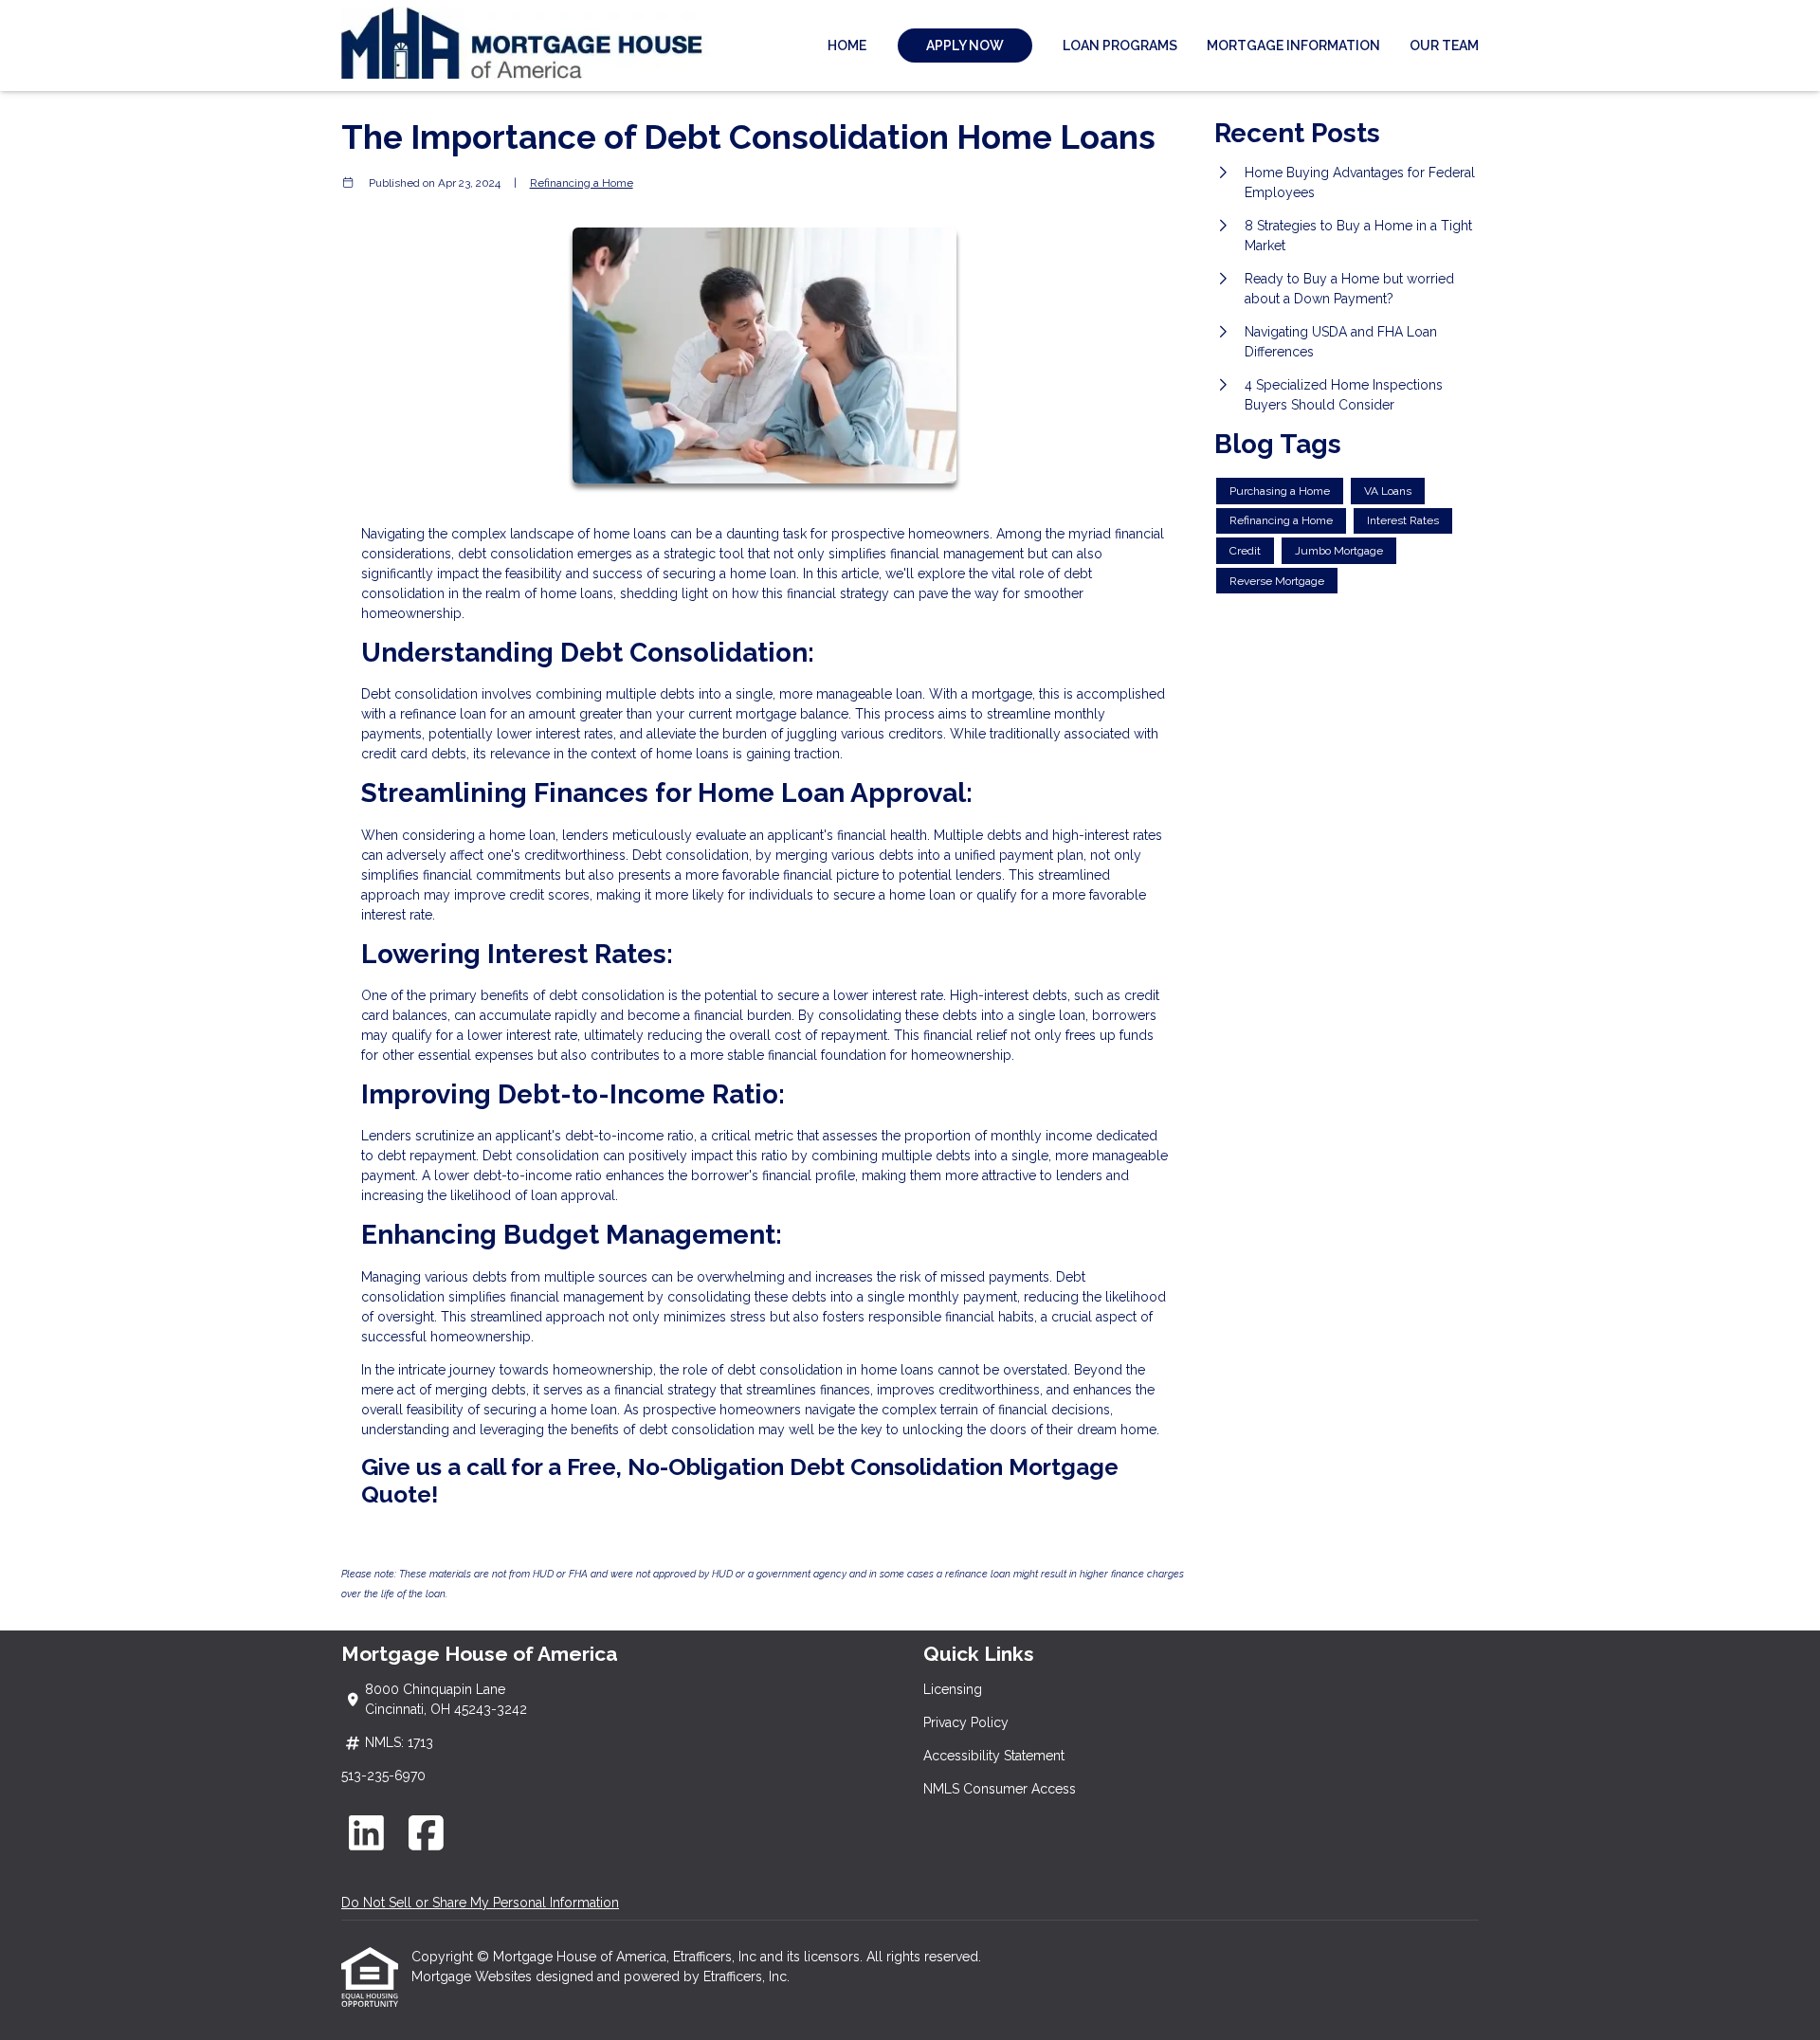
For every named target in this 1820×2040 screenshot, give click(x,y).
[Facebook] (427, 1833)
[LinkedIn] (366, 1833)
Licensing (953, 1689)
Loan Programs (1120, 46)
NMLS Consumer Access (1000, 1789)
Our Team (1444, 46)
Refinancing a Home (582, 183)
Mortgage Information (1293, 46)
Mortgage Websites (473, 1976)
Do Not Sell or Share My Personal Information (480, 1903)
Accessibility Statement (994, 1756)
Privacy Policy (966, 1722)
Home (847, 46)
